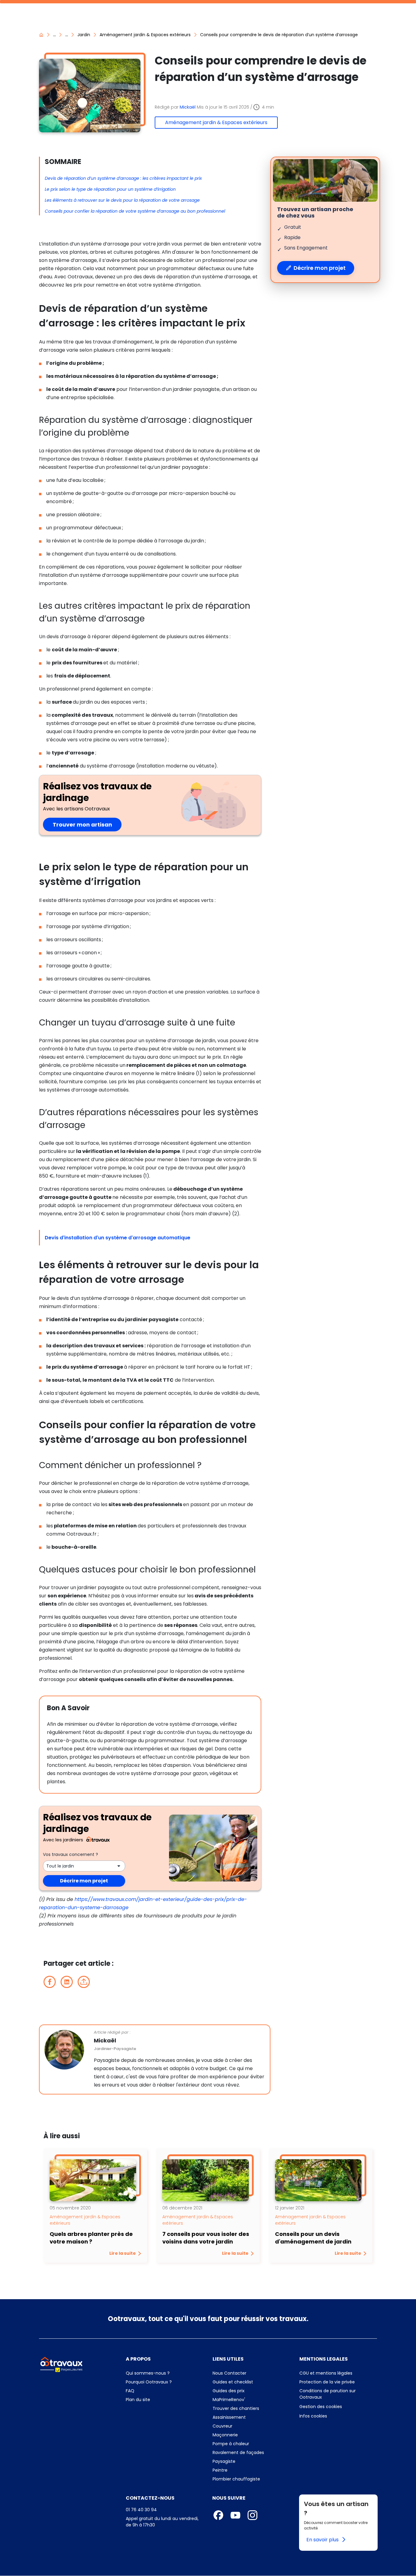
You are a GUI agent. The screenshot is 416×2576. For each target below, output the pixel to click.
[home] (41, 35)
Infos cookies (338, 2416)
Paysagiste (224, 2461)
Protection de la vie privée (338, 2382)
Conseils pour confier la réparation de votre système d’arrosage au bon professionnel (135, 211)
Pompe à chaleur (231, 2444)
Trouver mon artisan (87, 825)
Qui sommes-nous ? (165, 2373)
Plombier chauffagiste (236, 2479)
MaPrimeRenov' (251, 2400)
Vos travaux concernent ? (71, 1854)
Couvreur (222, 2426)
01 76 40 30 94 (141, 2510)
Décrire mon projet (84, 1881)
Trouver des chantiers (251, 2408)
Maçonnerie (225, 2435)
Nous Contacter (251, 2373)
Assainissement (229, 2417)
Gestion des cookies (321, 2407)
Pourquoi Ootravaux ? (165, 2382)
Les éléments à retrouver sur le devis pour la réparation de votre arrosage (122, 200)
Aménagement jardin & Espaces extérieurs (145, 35)
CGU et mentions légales (338, 2373)
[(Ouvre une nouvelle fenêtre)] (50, 1982)
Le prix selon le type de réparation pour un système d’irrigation (110, 189)
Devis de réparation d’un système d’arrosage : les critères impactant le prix (123, 178)
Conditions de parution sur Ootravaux (328, 2394)
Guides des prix (251, 2391)
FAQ (162, 2391)
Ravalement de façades (238, 2452)
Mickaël (188, 107)
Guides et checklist (233, 2382)
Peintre (220, 2470)
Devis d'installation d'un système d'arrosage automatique (118, 1238)
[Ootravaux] (61, 2364)
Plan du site (165, 2400)
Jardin (84, 35)
